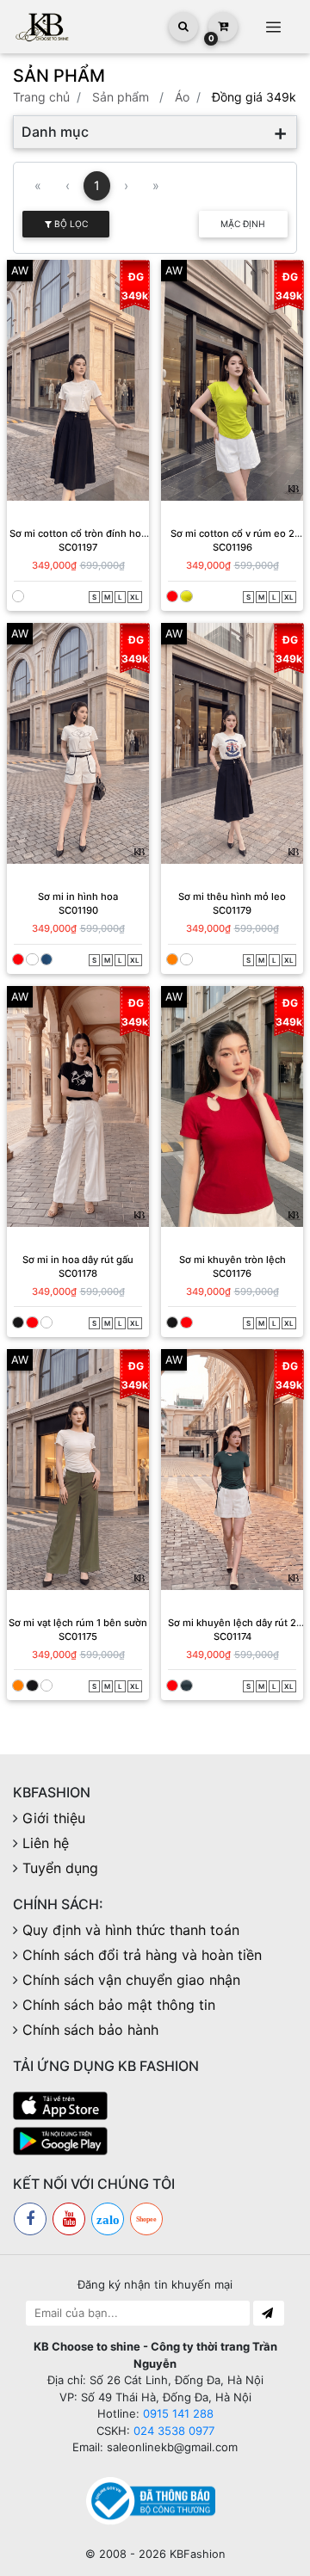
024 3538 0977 (174, 2431)
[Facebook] (30, 2219)
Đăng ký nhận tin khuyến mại (155, 2284)
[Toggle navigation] (273, 27)
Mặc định (243, 224)
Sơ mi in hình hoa (78, 897)
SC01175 (78, 1636)
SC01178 (78, 1273)
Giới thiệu (54, 1818)
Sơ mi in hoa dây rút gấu (78, 1260)
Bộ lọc (70, 224)
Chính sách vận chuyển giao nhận (131, 1980)
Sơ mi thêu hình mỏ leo (232, 897)
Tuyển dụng (60, 1868)
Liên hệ (46, 1843)
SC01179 (232, 910)
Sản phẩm (121, 97)
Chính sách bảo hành (90, 2030)
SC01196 (232, 547)
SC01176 (232, 1273)
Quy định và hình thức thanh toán (131, 1930)
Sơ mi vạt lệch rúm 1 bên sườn (78, 1623)
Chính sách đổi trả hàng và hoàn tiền (142, 1955)
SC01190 (78, 910)
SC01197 (78, 547)
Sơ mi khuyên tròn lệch (232, 1260)
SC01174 (232, 1636)
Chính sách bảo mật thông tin (119, 2005)
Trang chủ (41, 97)
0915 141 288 (178, 2413)
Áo (182, 97)
